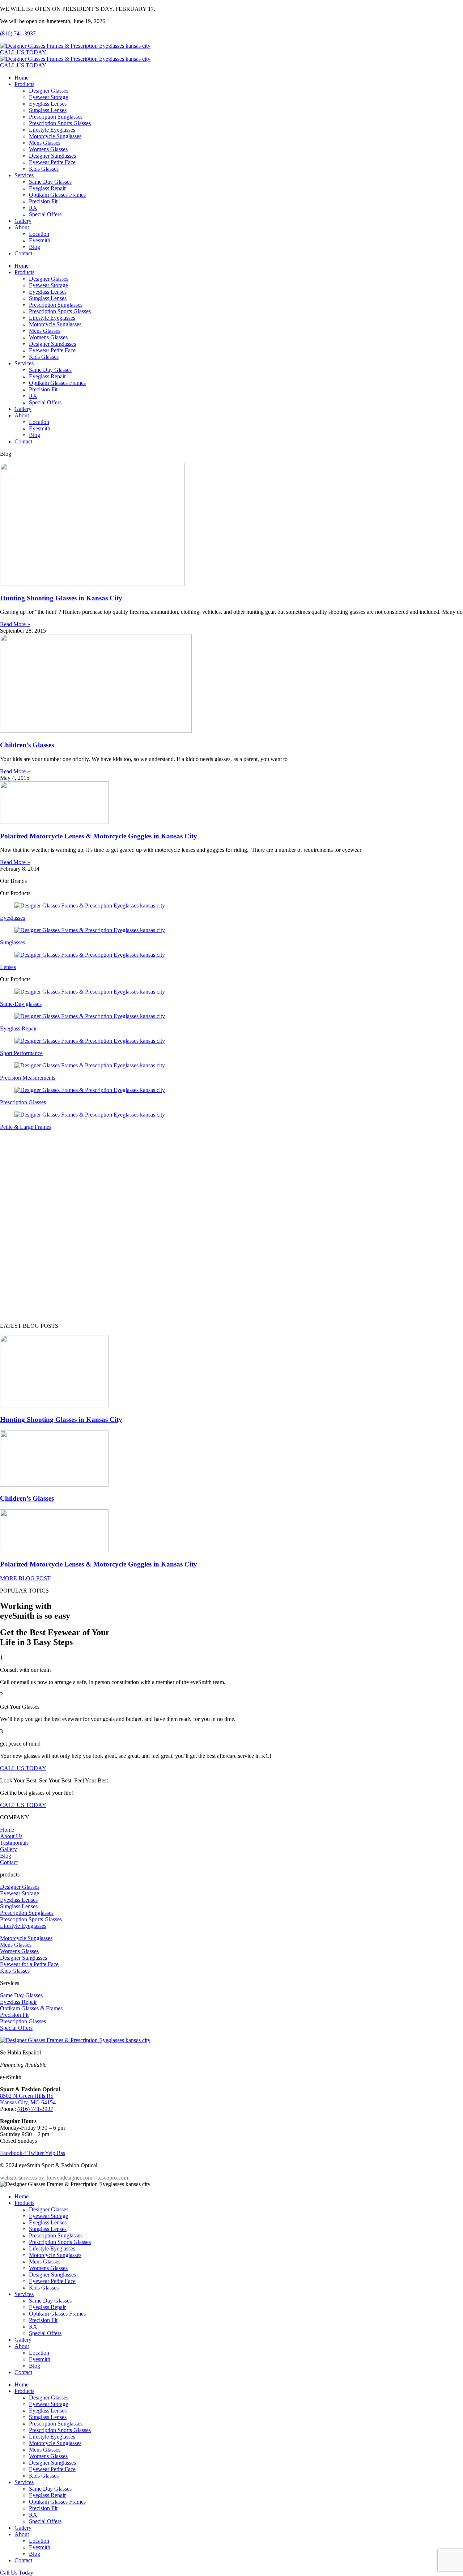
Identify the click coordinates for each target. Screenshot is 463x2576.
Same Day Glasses (50, 182)
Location (39, 234)
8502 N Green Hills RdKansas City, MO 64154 (28, 2099)
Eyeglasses (12, 918)
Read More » (15, 624)
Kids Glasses (44, 169)
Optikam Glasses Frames (57, 195)
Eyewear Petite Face (52, 162)
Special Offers (45, 214)
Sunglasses (12, 942)
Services (24, 175)
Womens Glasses (48, 149)
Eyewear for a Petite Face (29, 1964)
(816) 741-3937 (18, 33)
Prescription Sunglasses (56, 117)
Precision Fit (43, 201)
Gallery (23, 221)
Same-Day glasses (21, 1004)
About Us (11, 1836)
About (22, 227)
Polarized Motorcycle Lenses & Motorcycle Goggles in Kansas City (99, 836)
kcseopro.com (112, 2178)
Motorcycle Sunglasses (55, 136)
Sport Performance (21, 1053)
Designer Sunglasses (52, 156)
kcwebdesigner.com (70, 2178)
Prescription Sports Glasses (60, 123)
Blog (35, 247)
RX (33, 208)
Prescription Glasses (23, 1102)
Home (22, 78)
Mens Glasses (45, 143)
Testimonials (14, 1843)
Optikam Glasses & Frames (31, 2008)
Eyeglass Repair (47, 188)
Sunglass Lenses (48, 110)
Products (24, 84)
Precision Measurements (28, 1078)
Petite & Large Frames (26, 1127)
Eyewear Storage (48, 97)
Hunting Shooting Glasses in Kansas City (61, 598)
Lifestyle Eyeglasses (52, 130)
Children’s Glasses (27, 745)
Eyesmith (40, 240)
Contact (23, 253)
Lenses (8, 967)
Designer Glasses (49, 91)
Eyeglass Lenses (48, 104)
